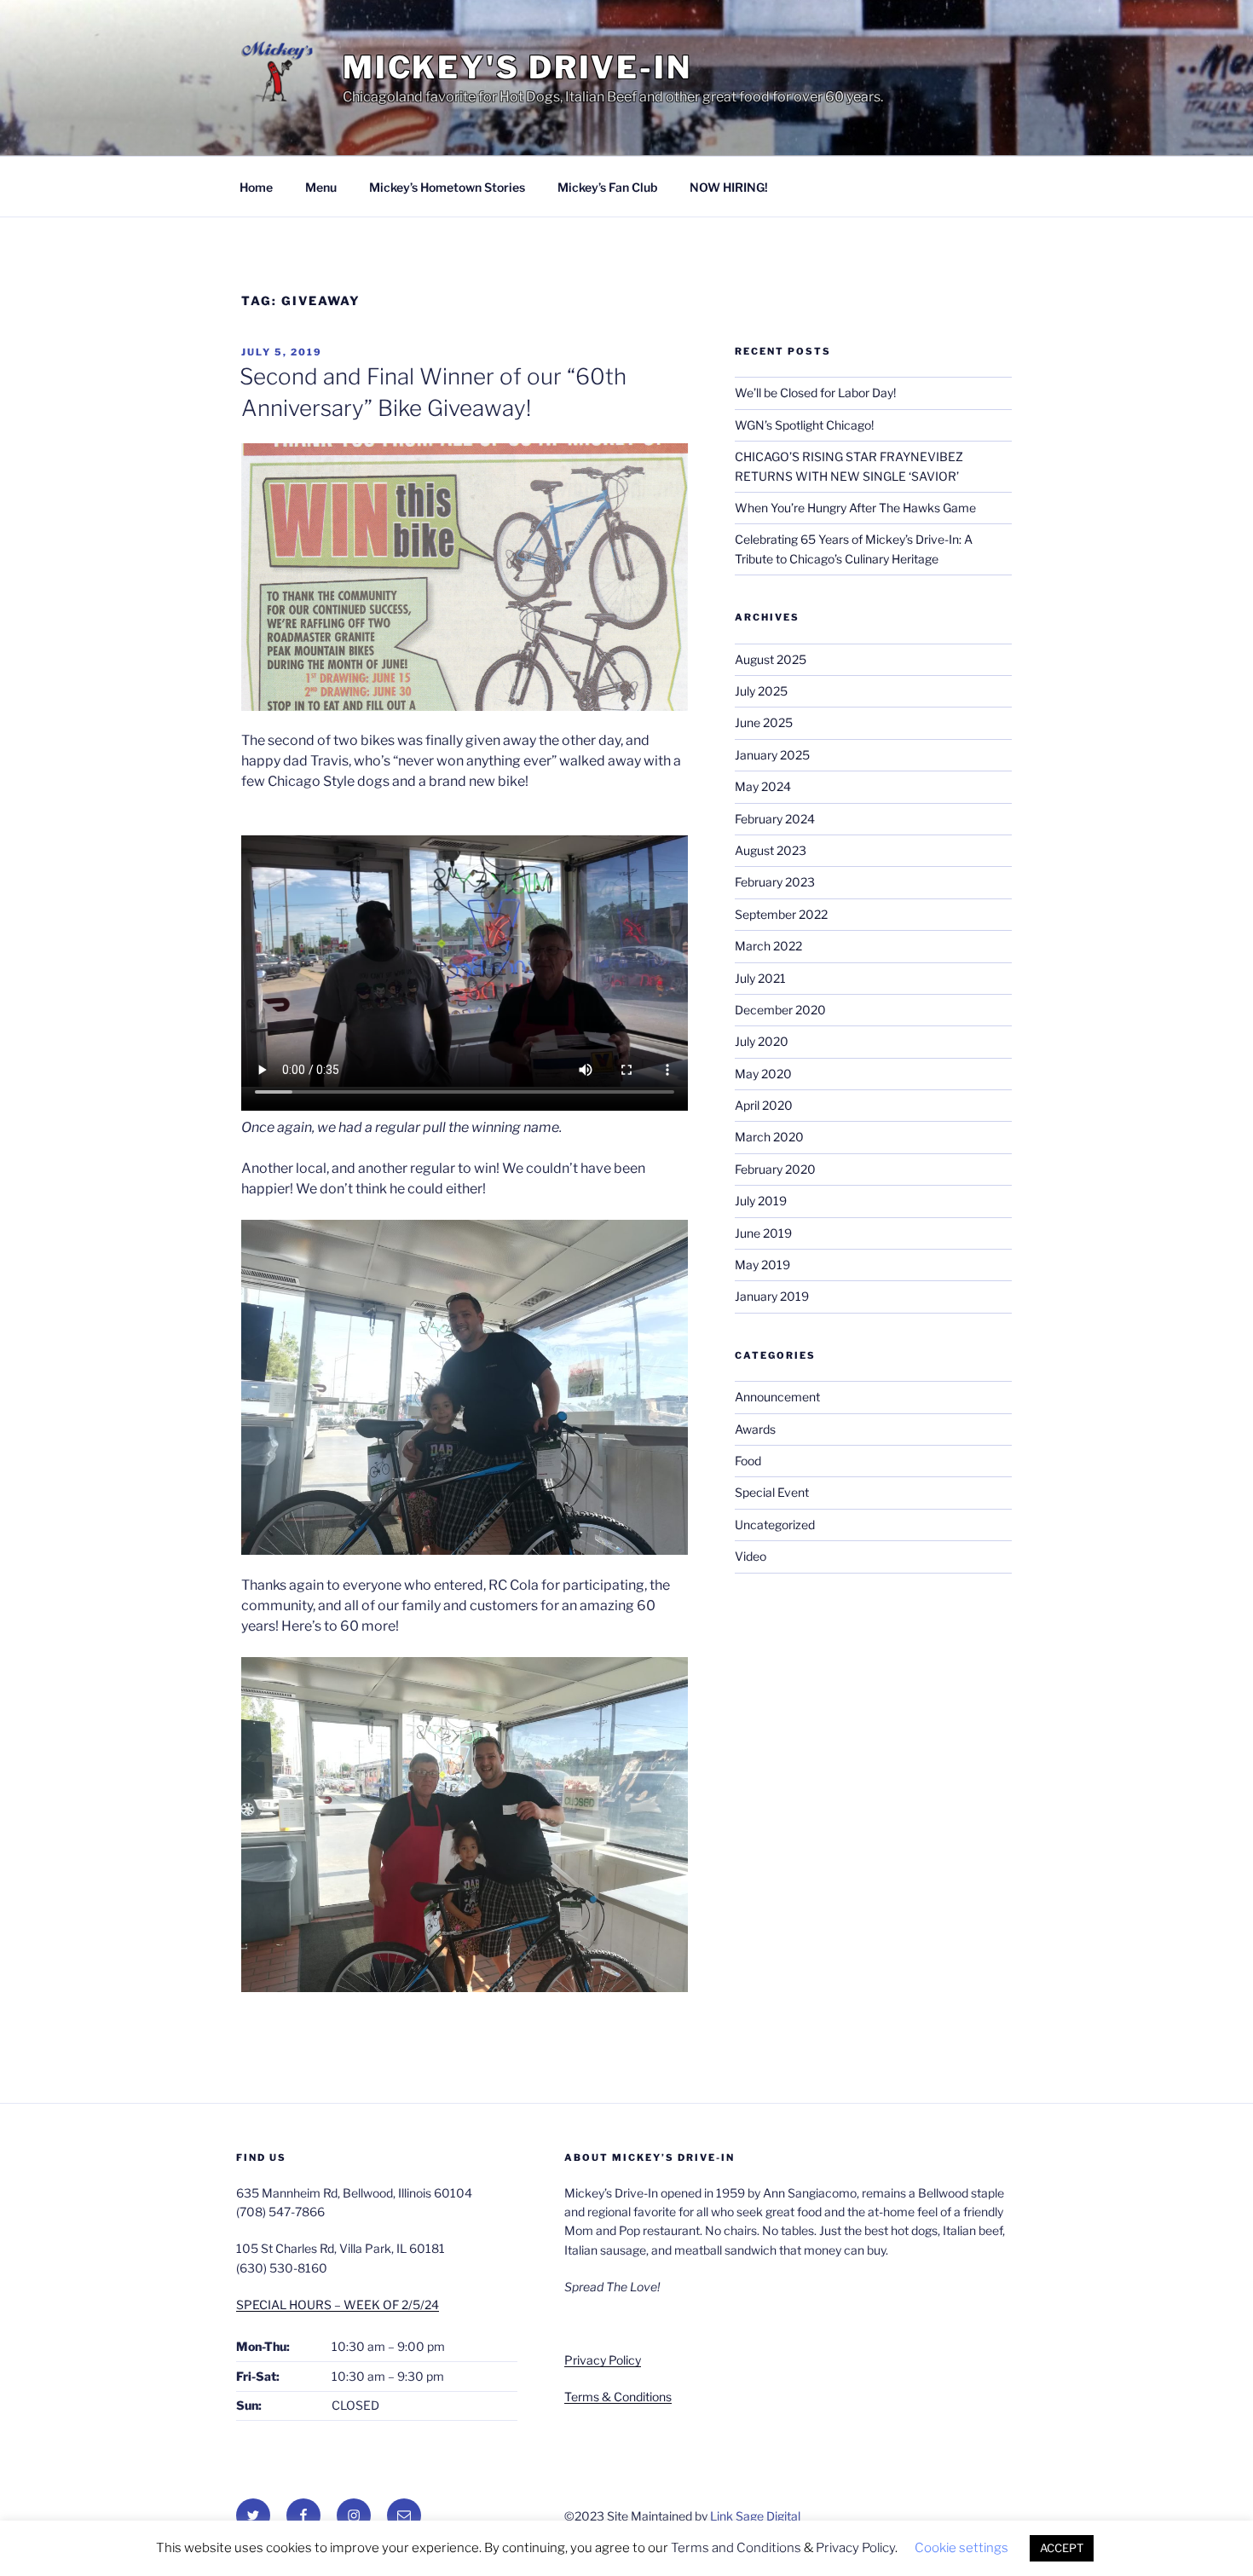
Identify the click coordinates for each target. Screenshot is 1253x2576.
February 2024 (775, 819)
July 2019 (761, 1201)
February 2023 (775, 882)
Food (748, 1461)
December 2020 (780, 1010)
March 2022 (768, 946)
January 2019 (772, 1296)
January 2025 (772, 755)
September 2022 (781, 914)
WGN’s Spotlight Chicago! (804, 425)
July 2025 (761, 691)
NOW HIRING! (729, 187)
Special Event (772, 1492)
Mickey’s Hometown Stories (447, 187)
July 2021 (760, 978)
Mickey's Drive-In (517, 67)
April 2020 (764, 1105)
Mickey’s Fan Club (607, 187)
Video (751, 1556)
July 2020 (762, 1041)
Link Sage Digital (755, 2516)
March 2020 (769, 1137)
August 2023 (771, 850)
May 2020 (763, 1074)
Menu (321, 187)
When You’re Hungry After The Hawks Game (855, 508)
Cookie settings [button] (961, 2548)
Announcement (777, 1397)
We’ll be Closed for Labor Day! (815, 393)
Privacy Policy (603, 2360)
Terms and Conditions (736, 2548)
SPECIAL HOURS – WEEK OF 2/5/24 (338, 2305)
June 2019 (763, 1233)
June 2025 (764, 722)
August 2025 (771, 659)
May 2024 (763, 786)
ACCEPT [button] (1062, 2548)
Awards (755, 1429)
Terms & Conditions (618, 2397)
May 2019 (762, 1265)
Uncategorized (775, 1525)
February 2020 (775, 1169)
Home (256, 187)
